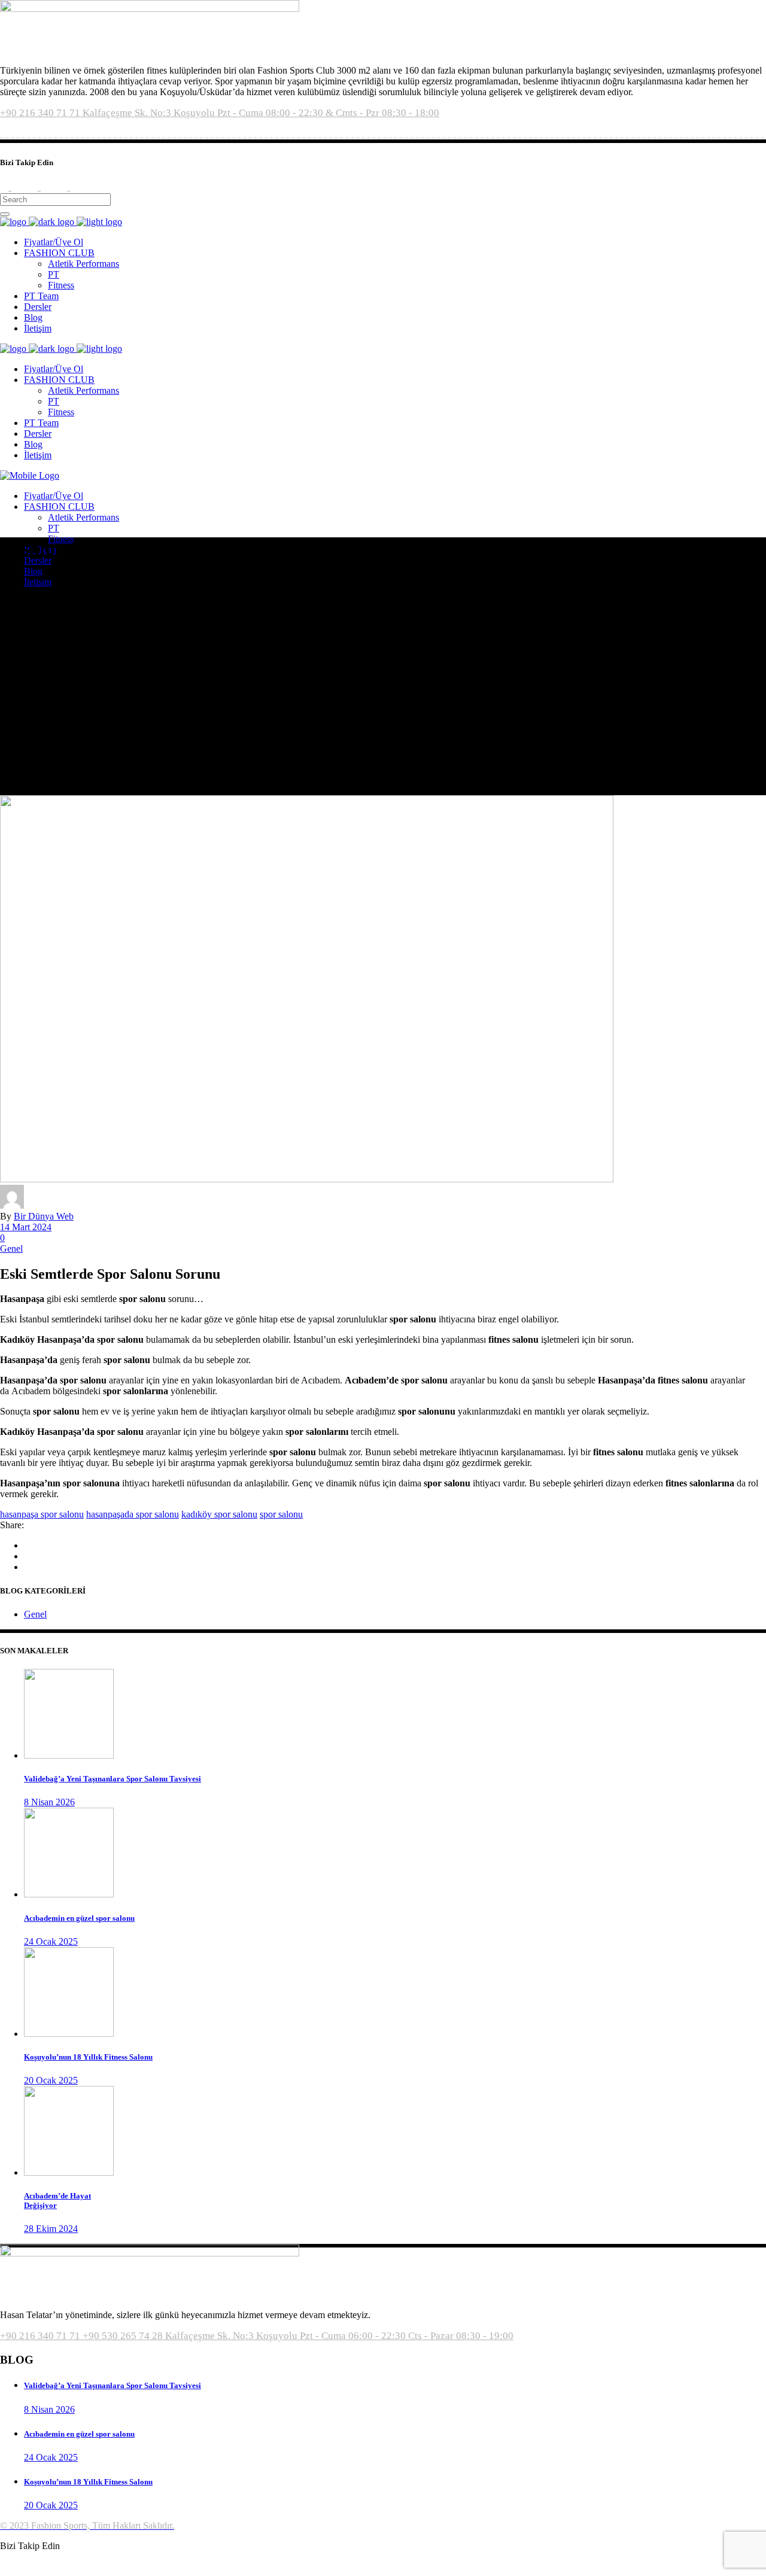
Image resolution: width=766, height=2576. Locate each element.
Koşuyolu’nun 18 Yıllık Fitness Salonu (88, 2057)
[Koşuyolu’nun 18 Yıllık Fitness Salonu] (69, 2034)
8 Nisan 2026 (49, 1802)
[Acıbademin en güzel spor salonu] (69, 1894)
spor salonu (281, 1514)
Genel (11, 1249)
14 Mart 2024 (26, 1227)
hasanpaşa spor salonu (42, 1514)
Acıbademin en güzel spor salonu (79, 1918)
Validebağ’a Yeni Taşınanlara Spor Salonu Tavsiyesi (113, 1779)
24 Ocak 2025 (51, 1941)
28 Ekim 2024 (51, 2229)
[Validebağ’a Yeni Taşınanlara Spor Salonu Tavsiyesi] (69, 1755)
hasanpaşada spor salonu (133, 1514)
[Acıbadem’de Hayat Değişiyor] (69, 2172)
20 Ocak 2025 (51, 2080)
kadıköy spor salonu (219, 1514)
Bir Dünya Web (44, 1216)
